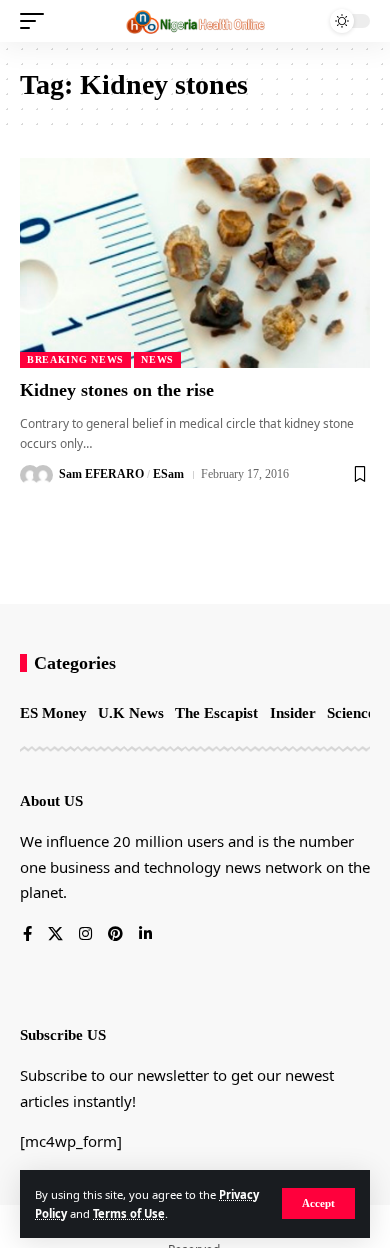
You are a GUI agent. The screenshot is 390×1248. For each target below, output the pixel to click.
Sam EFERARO (101, 474)
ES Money (53, 713)
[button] (318, 1203)
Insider (293, 713)
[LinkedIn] (145, 935)
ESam (168, 474)
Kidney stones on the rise (117, 390)
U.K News (131, 713)
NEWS (157, 359)
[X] (55, 935)
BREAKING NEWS (75, 359)
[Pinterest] (115, 935)
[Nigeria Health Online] (195, 21)
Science (351, 713)
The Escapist (216, 713)
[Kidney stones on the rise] (195, 263)
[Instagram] (85, 935)
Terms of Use (129, 1213)
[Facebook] (27, 935)
